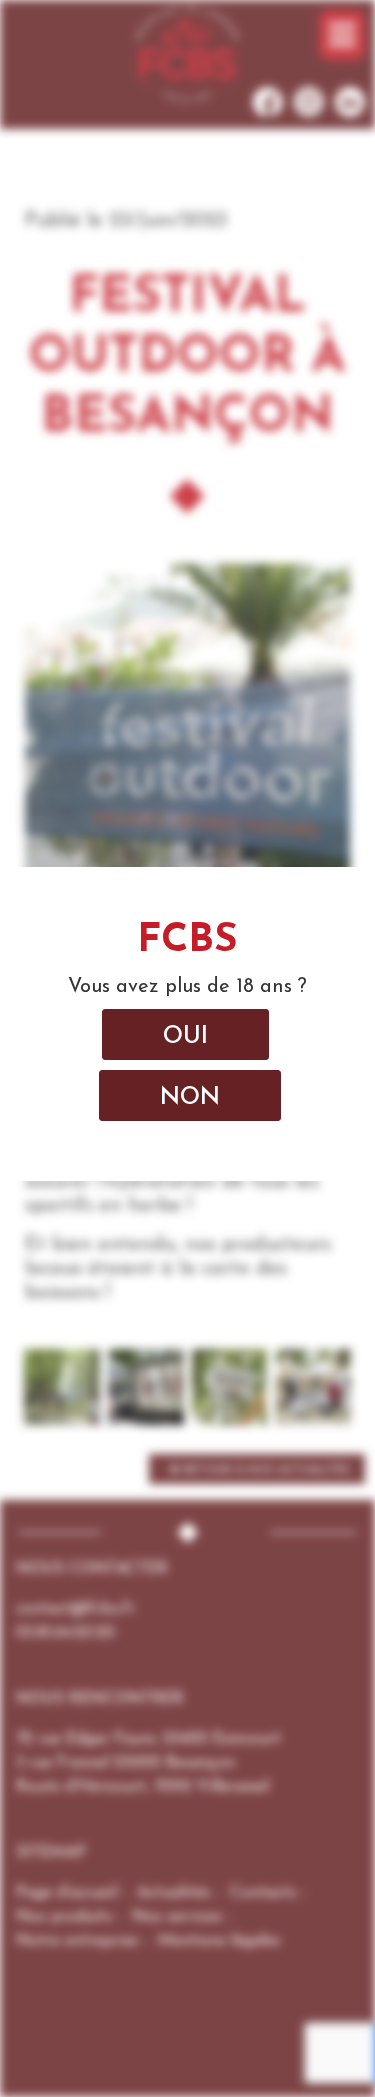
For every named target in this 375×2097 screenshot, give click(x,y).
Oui (185, 1037)
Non (190, 1098)
